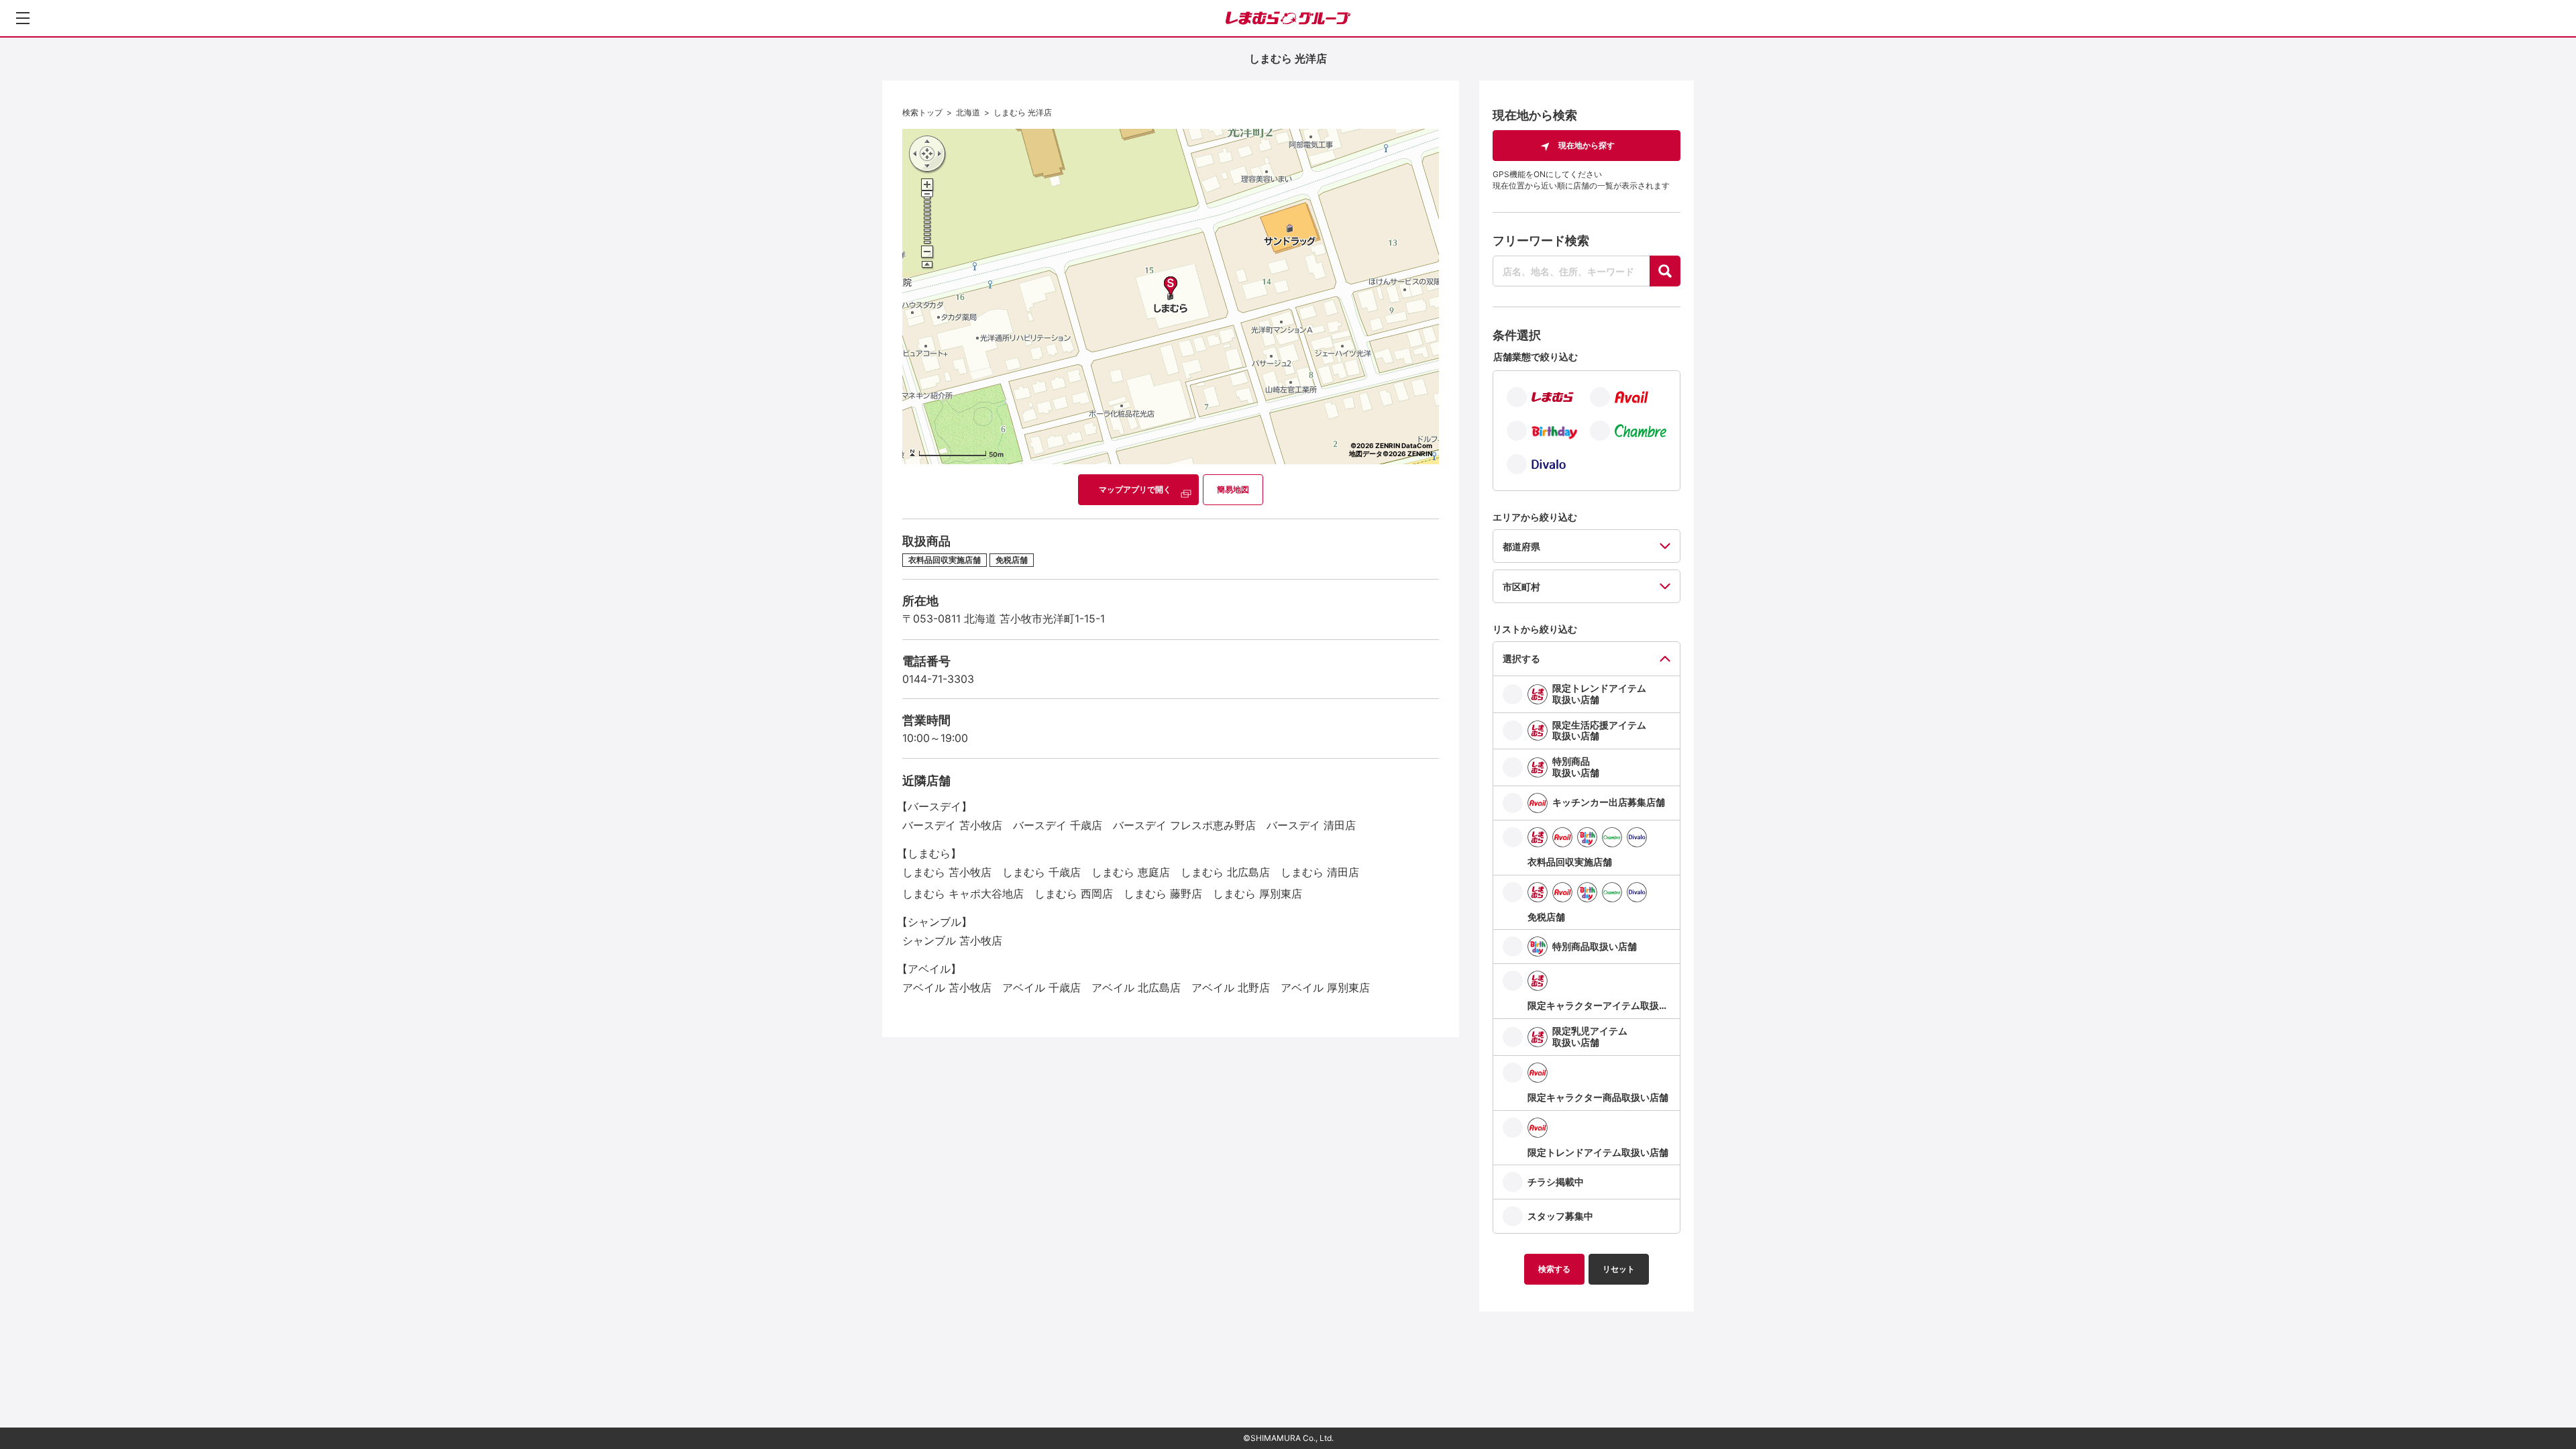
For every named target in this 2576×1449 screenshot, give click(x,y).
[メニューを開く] (23, 18)
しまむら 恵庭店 (1131, 872)
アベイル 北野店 (1231, 987)
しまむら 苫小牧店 (947, 872)
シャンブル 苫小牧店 (952, 941)
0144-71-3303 (938, 679)
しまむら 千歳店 (1041, 872)
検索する (1554, 1269)
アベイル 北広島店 (1136, 987)
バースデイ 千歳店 (1058, 825)
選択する (1521, 658)
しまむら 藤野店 (1163, 894)
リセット (1619, 1269)
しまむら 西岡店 (1074, 894)
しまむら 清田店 (1320, 872)
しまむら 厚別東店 (1257, 894)
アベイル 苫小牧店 (947, 987)
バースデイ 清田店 (1311, 825)
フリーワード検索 (1541, 240)
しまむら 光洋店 (1023, 112)
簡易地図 (1233, 489)
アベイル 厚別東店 (1325, 987)
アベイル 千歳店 (1041, 987)
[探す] (1665, 271)
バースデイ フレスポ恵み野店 (1184, 825)
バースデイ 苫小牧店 (952, 825)
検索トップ (922, 112)
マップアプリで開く (1135, 489)
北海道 (968, 112)
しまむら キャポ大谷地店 (963, 894)
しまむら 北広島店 (1225, 872)
